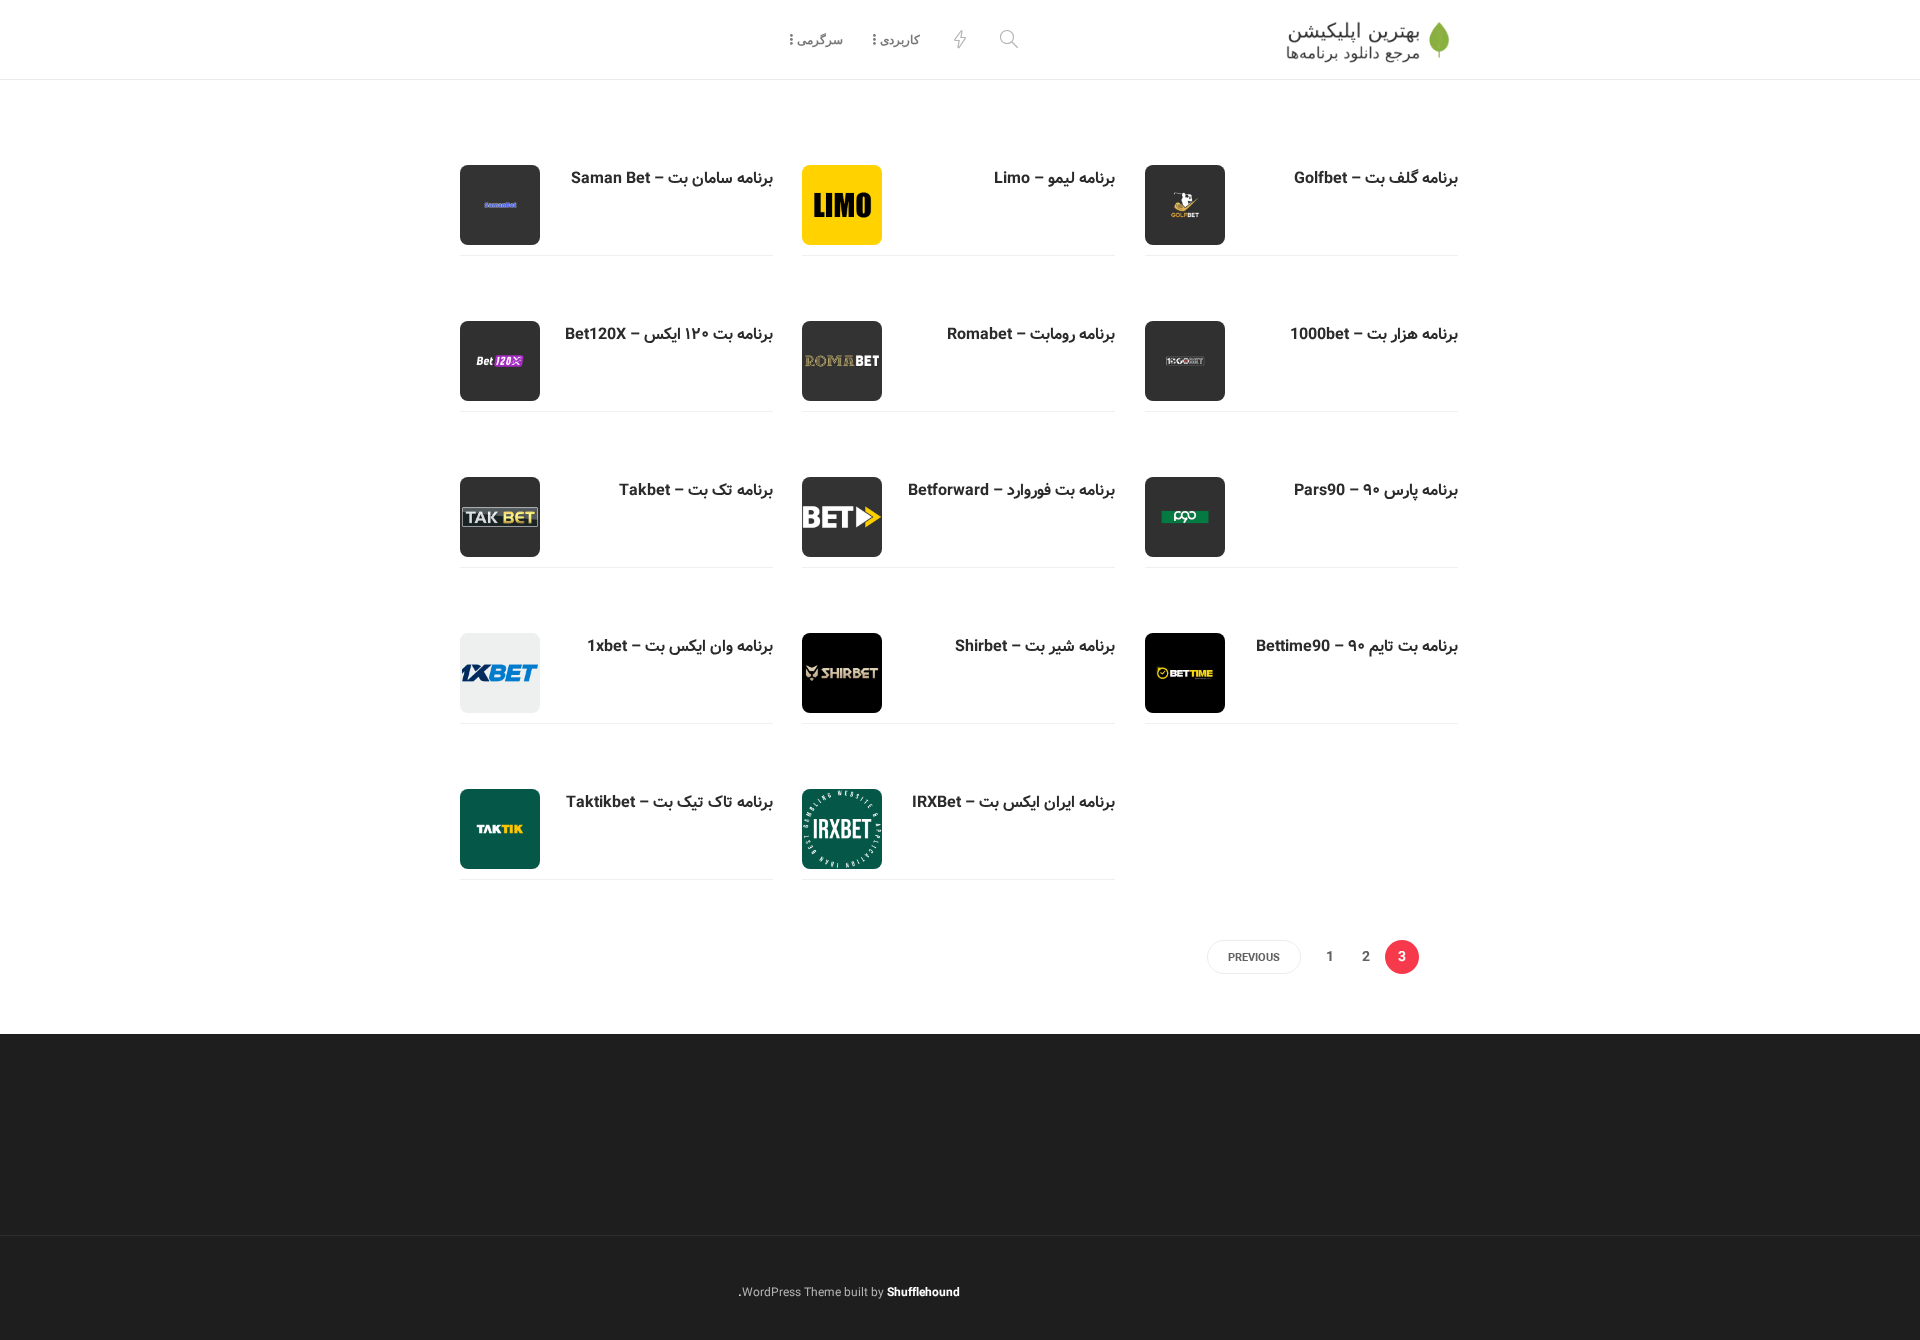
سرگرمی (820, 39)
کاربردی (900, 39)
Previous (1254, 958)
